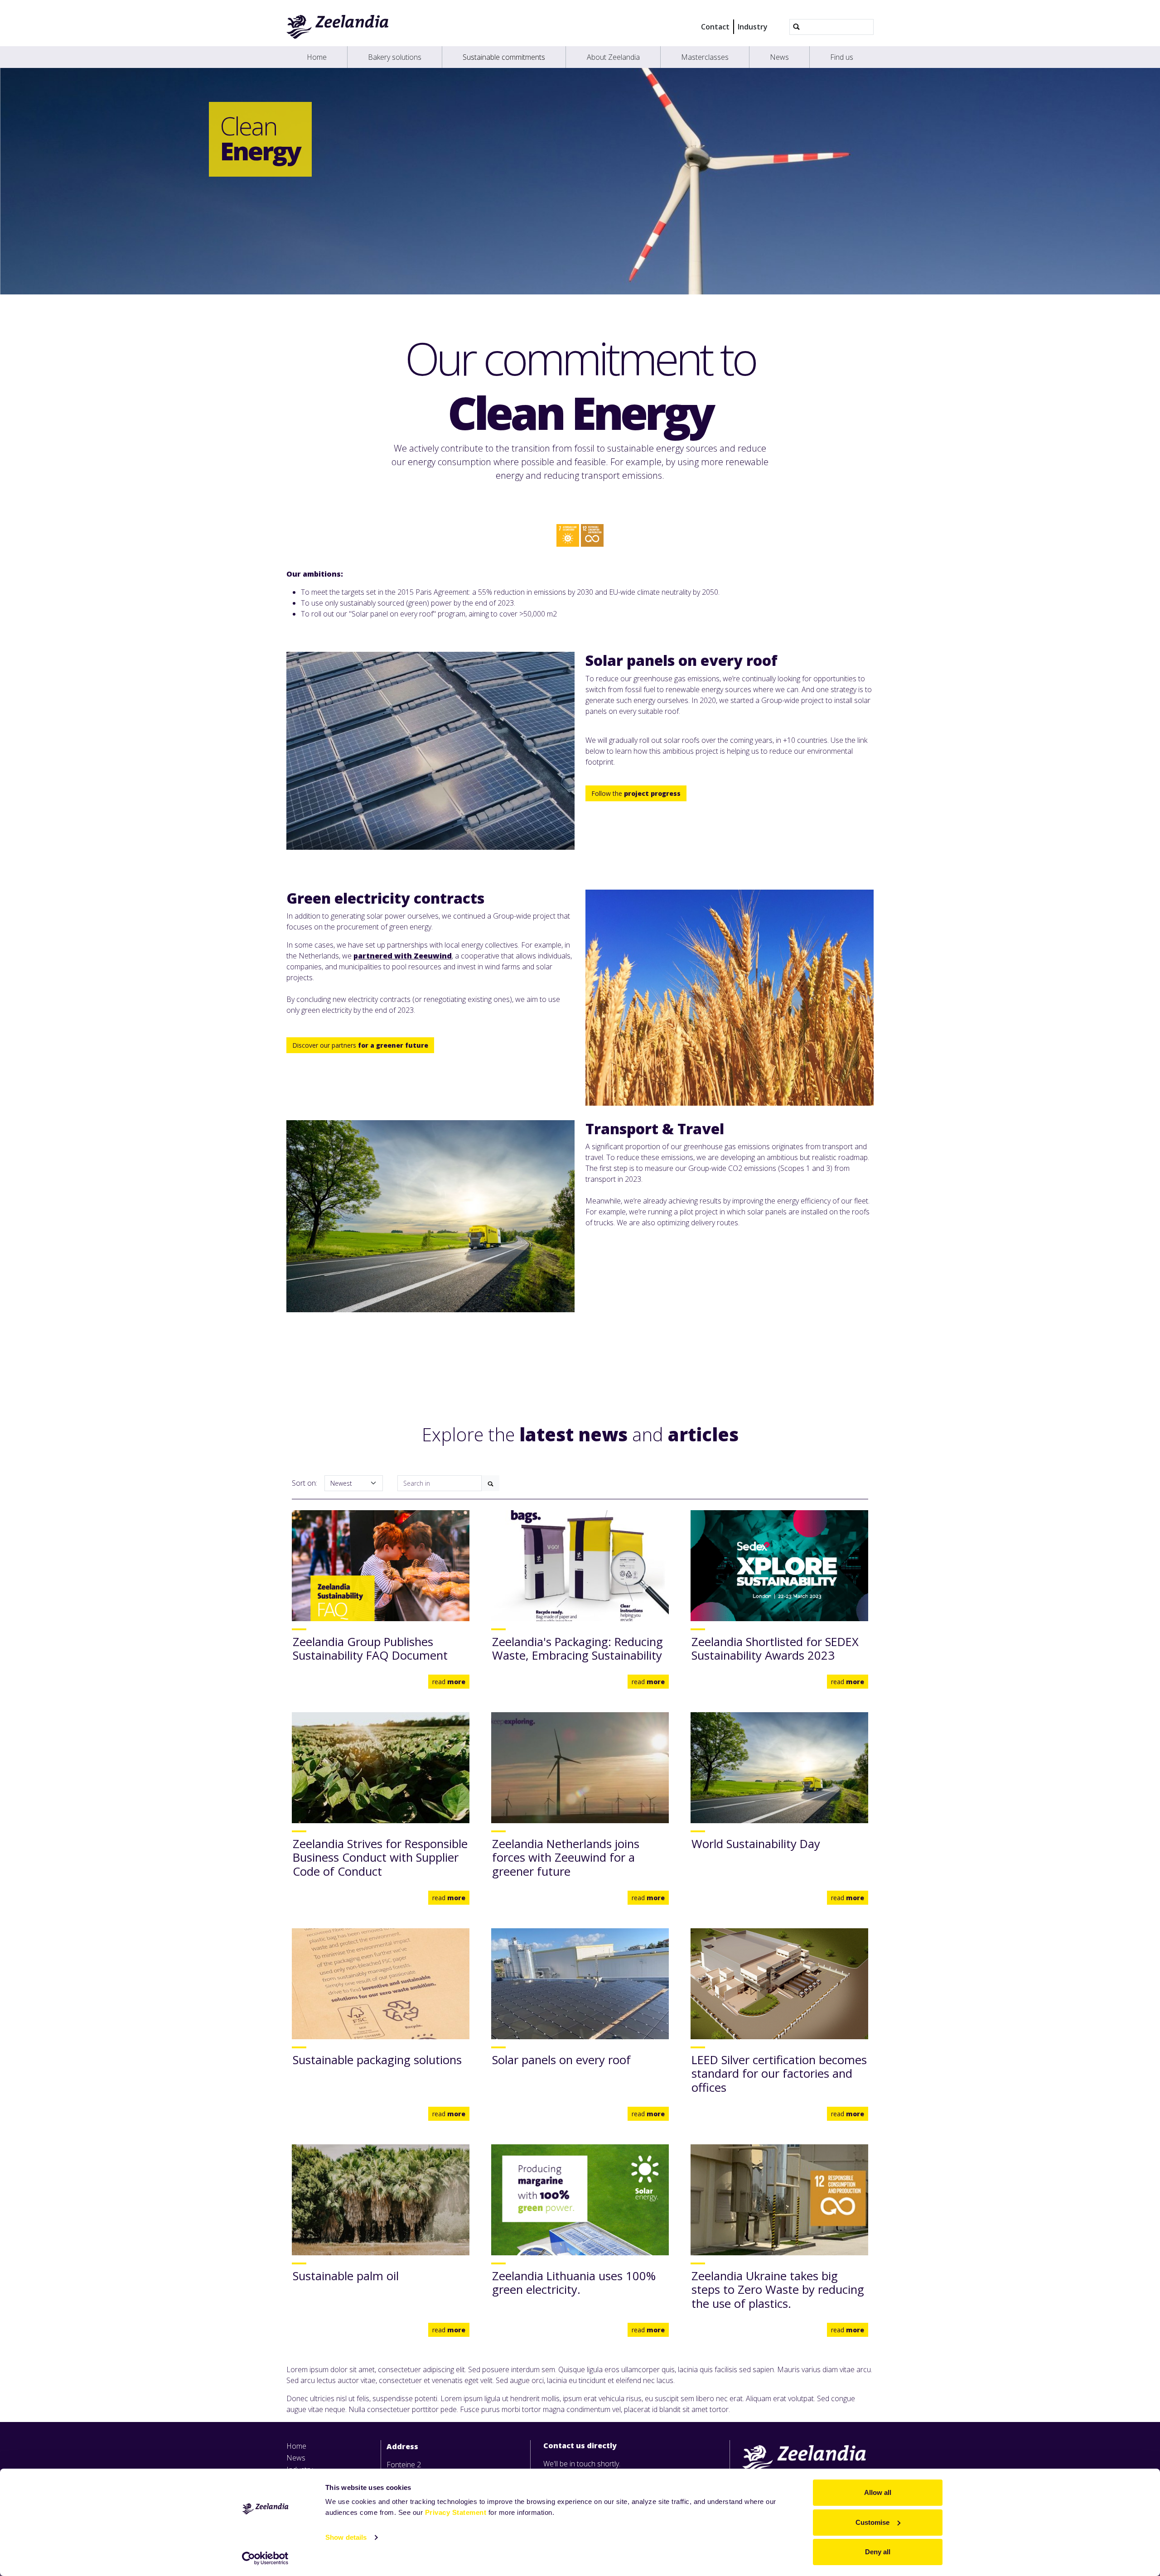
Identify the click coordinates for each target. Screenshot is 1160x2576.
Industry (753, 27)
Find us (842, 57)
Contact (715, 27)
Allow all (878, 2492)
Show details (346, 2537)
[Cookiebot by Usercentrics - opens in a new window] (265, 2558)
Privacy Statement (456, 2512)
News (779, 57)
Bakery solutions (395, 57)
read (449, 1682)
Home (317, 57)
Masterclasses (705, 57)
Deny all (878, 2552)
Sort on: (304, 1483)
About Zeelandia (613, 57)
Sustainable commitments (504, 57)
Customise (872, 2522)
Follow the (636, 793)
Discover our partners (360, 1045)
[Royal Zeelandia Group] (338, 27)
